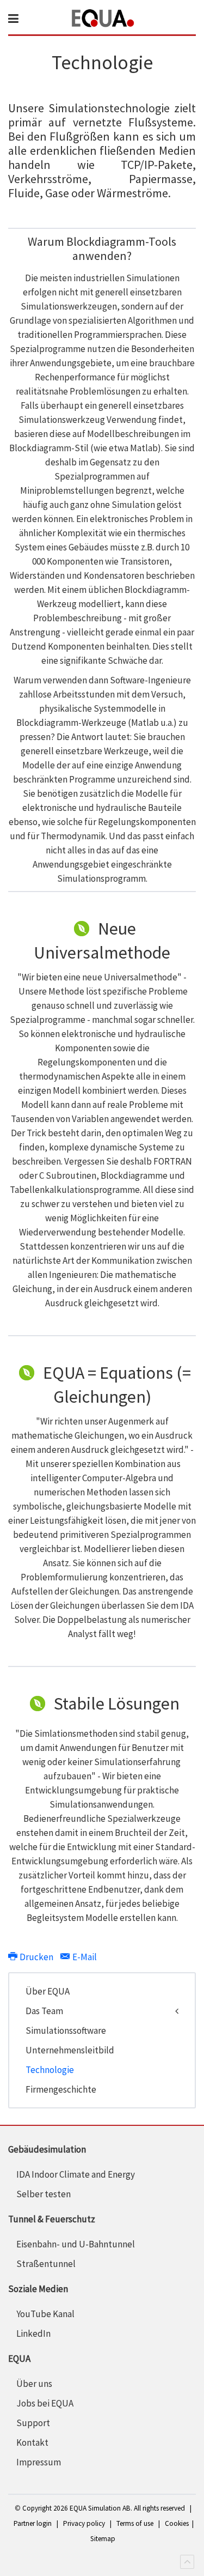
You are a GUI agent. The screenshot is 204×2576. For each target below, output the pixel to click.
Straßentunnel (46, 2264)
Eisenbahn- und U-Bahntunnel (76, 2244)
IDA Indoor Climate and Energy (76, 2174)
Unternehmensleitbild (70, 2050)
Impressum (39, 2462)
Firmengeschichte (61, 2089)
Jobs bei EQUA (45, 2403)
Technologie (50, 2070)
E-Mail (84, 1957)
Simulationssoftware (66, 2031)
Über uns (34, 2384)
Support (33, 2423)
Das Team (44, 2011)
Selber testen (44, 2194)
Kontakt (32, 2442)
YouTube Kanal (45, 2314)
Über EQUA (48, 1991)
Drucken (36, 1957)
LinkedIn (33, 2333)
